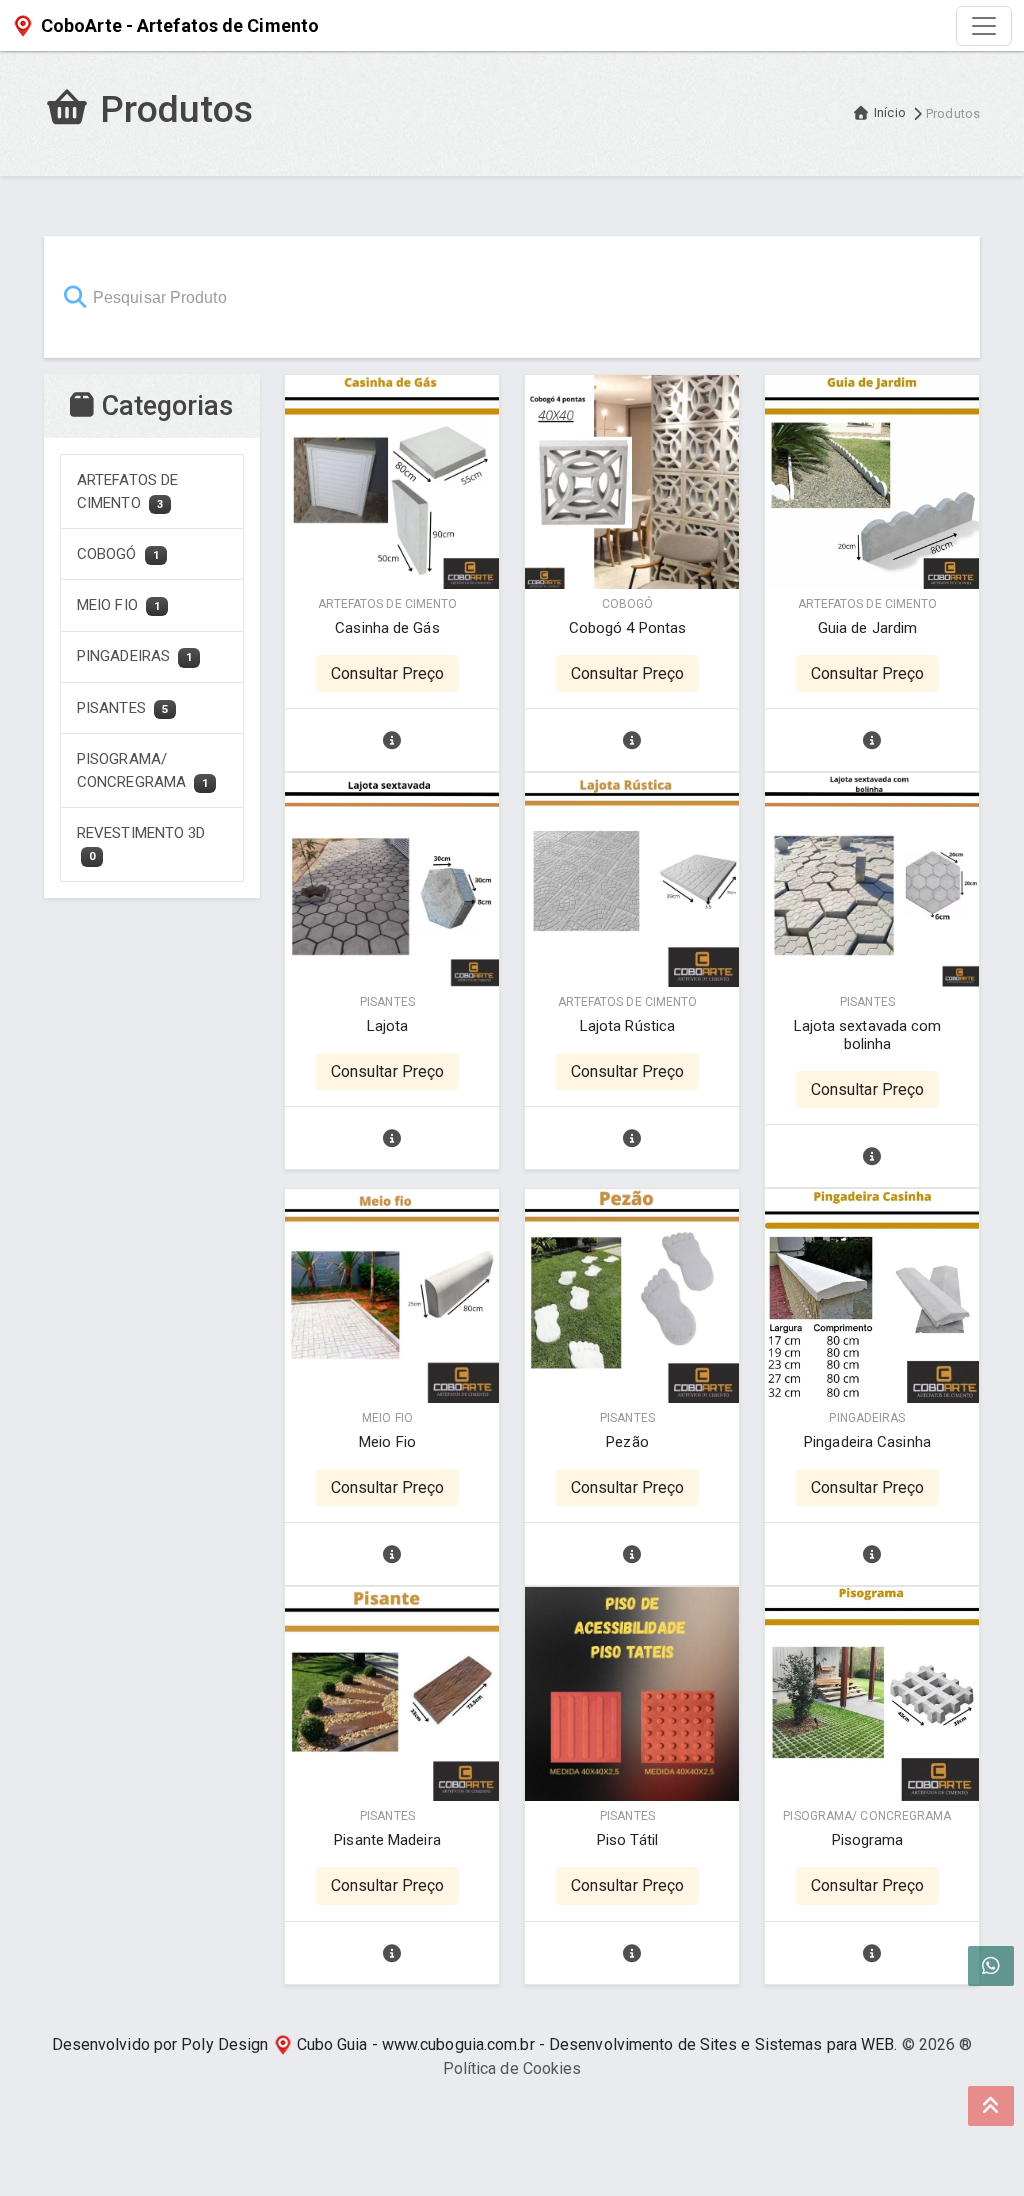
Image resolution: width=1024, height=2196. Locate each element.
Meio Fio (387, 1442)
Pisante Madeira (387, 1840)
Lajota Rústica (627, 1026)
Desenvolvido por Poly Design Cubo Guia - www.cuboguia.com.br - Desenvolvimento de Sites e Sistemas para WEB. (475, 2044)
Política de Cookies (512, 2068)
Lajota (388, 1026)
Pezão (627, 1442)
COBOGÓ (118, 554)
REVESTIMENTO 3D (141, 844)
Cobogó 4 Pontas (628, 628)
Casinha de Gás (387, 628)
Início (890, 112)
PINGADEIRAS (134, 656)
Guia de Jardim (867, 628)
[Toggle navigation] (984, 26)
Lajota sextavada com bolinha (868, 1035)
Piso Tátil (627, 1840)
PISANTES (122, 708)
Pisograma (868, 1840)
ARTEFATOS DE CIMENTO (127, 491)
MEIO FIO (118, 605)
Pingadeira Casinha (867, 1442)
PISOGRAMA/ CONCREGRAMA (142, 770)
